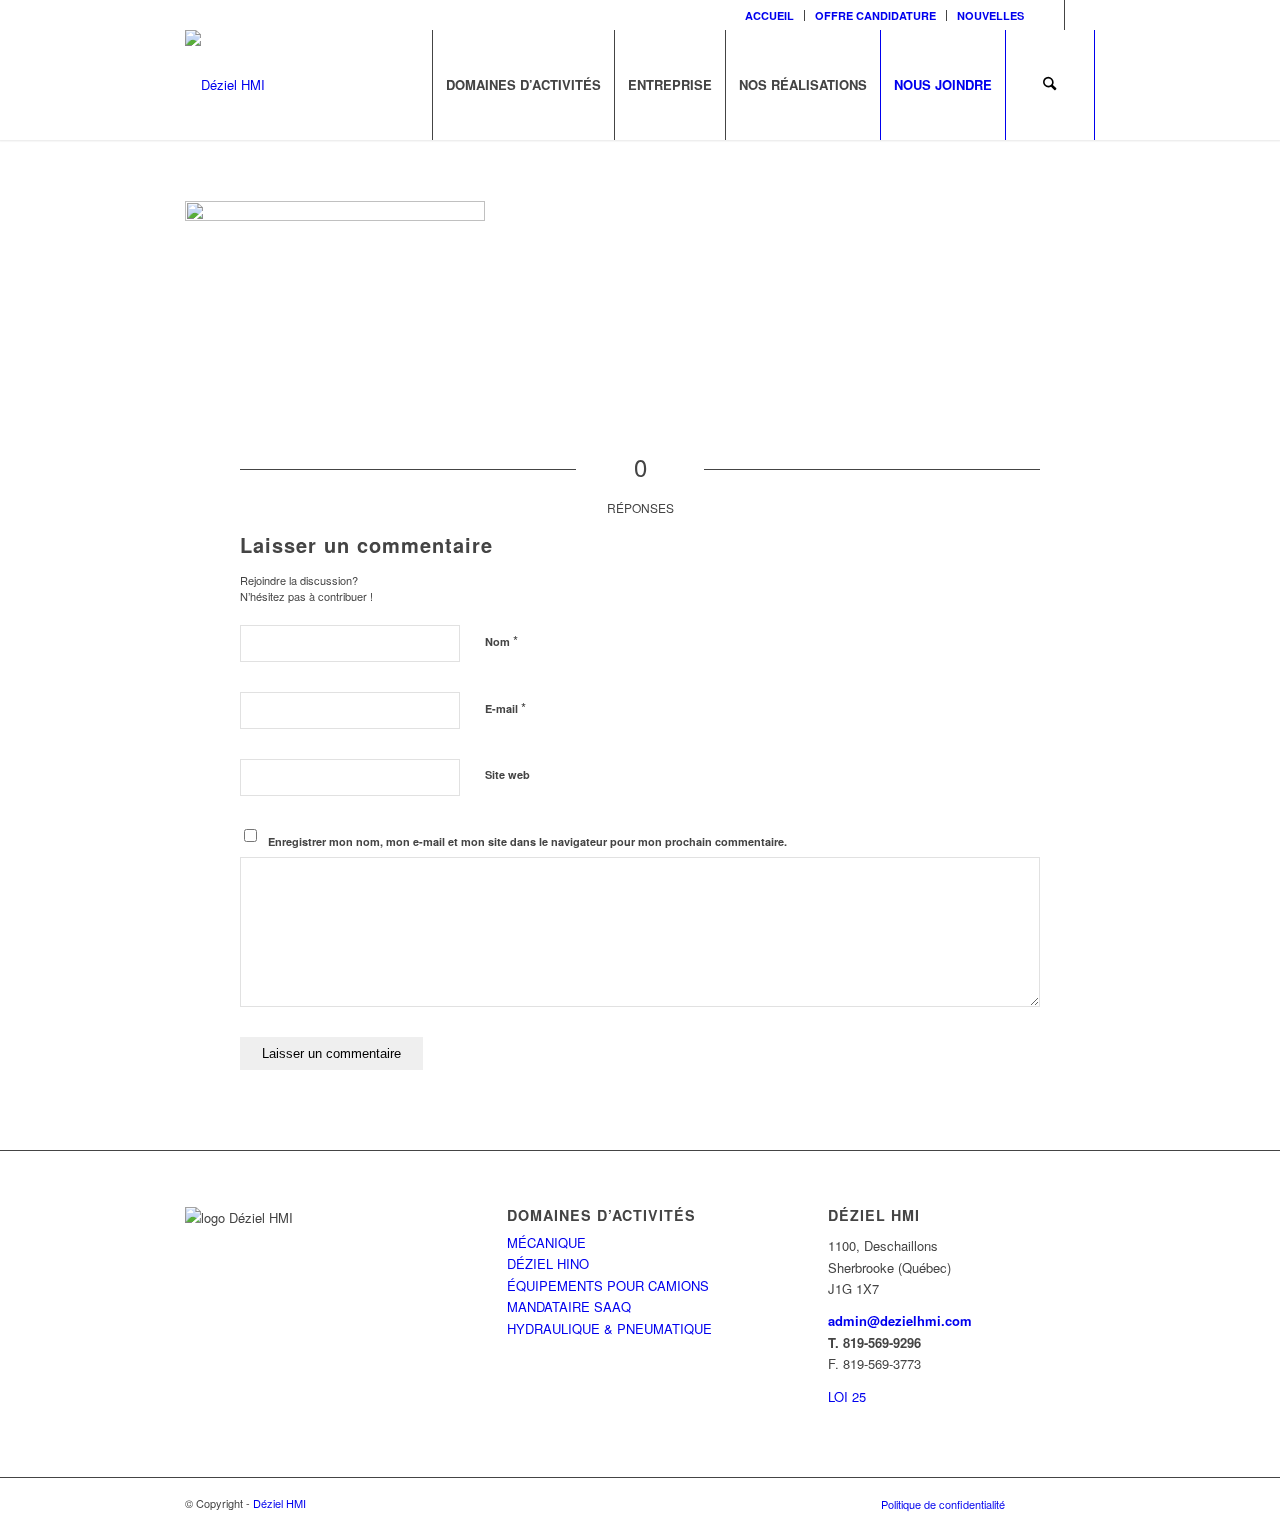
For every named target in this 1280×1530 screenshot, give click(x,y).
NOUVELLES (990, 15)
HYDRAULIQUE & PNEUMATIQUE (609, 1328)
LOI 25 (847, 1396)
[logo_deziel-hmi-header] (225, 85)
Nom (501, 640)
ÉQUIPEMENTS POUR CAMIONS (608, 1285)
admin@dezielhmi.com (900, 1320)
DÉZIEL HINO (548, 1263)
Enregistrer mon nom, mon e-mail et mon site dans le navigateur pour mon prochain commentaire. (527, 841)
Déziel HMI (279, 1503)
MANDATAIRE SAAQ (569, 1306)
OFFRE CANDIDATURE (875, 15)
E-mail (505, 707)
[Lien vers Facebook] (1049, 15)
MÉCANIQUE (546, 1242)
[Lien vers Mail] (1080, 15)
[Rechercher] (1050, 85)
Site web (507, 774)
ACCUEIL (769, 15)
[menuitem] (770, 15)
